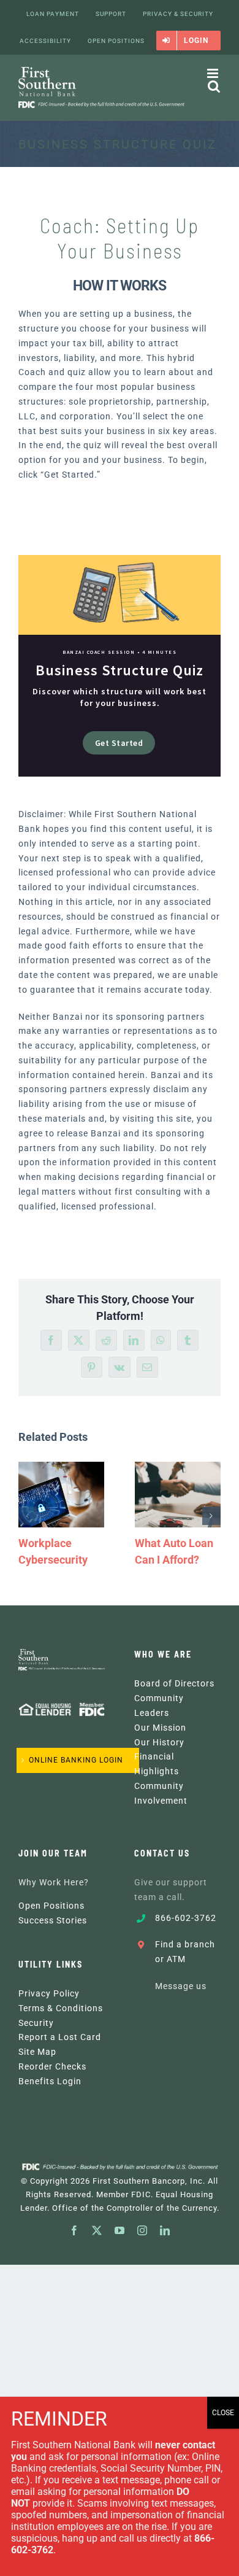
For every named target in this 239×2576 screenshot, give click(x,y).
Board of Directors (174, 1683)
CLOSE (223, 2413)
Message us (181, 1986)
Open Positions (51, 1906)
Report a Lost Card (60, 2037)
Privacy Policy (49, 1993)
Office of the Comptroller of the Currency (135, 2208)
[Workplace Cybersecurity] (61, 1495)
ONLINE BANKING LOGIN (76, 1760)
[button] (28, 1516)
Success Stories (53, 1920)
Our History (159, 1742)
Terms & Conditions (61, 2008)
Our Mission (160, 1728)
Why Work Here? (54, 1882)
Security (36, 2023)
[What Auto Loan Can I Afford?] (178, 1495)
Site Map (37, 2052)
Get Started (119, 743)
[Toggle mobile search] (214, 86)
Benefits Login (50, 2081)
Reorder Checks (52, 2066)
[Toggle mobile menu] (214, 73)
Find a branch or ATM (185, 1952)
